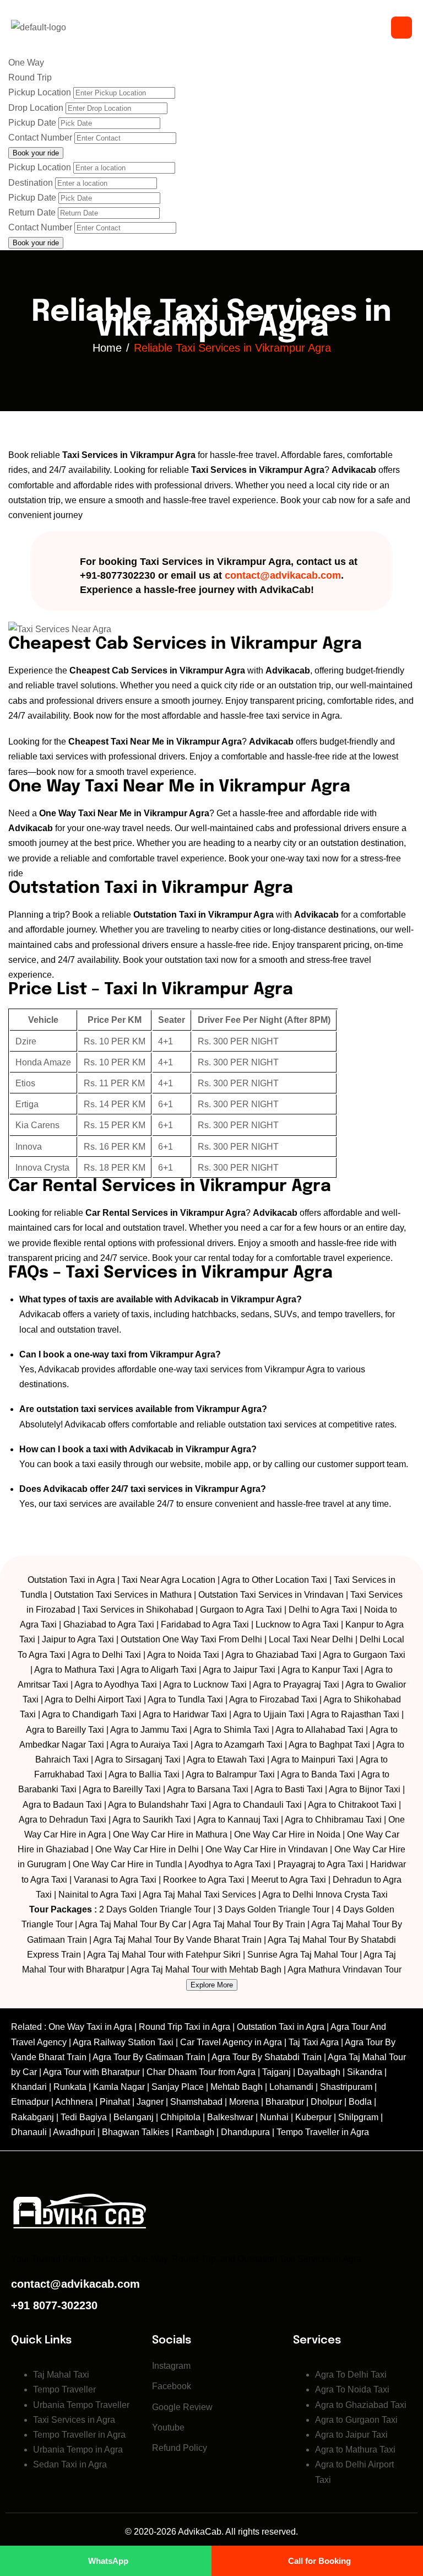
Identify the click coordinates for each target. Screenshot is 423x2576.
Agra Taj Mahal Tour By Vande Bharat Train (177, 1940)
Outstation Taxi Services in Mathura (123, 1595)
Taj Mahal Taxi (61, 2375)
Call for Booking (319, 2561)
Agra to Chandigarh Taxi (89, 1714)
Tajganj (276, 2072)
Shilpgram (358, 2117)
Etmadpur (30, 2102)
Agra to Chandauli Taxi (257, 1805)
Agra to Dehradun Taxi (63, 1820)
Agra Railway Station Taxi (123, 2042)
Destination (31, 183)
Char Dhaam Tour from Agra (201, 2072)
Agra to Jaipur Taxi (239, 1670)
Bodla (360, 2102)
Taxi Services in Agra (74, 2420)
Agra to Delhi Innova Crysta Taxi (325, 1895)
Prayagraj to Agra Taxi (321, 1864)
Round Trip (30, 77)
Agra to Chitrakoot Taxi (352, 1805)
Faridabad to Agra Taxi (205, 1624)
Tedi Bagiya (84, 2117)
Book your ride (36, 243)
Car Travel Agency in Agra (231, 2042)
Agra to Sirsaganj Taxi (138, 1759)
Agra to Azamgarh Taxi (238, 1745)
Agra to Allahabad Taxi (319, 1730)
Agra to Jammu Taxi (149, 1730)
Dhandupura (245, 2132)
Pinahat (115, 2102)
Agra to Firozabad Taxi (273, 1699)
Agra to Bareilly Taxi (65, 1730)
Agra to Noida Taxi (183, 1655)
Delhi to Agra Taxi (323, 1610)
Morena (244, 2102)
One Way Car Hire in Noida (287, 1834)
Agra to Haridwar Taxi (185, 1714)
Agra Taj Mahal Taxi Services (199, 1895)
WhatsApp (108, 2561)
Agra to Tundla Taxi (185, 1699)
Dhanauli (29, 2132)
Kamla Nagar (119, 2087)
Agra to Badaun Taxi (62, 1805)
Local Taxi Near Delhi (311, 1639)
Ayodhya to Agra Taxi (230, 1864)
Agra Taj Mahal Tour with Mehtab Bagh (206, 1969)
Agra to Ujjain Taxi (269, 1714)
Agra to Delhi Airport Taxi (93, 1699)
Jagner (150, 2102)
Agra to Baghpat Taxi (329, 1745)
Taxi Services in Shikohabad (138, 1610)
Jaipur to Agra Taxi (78, 1639)
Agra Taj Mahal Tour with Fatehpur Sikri (164, 1955)
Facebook (172, 2386)
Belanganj (134, 2117)
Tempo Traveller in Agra (323, 2132)
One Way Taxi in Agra (90, 2027)
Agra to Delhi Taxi (106, 1655)
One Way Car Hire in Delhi (147, 1849)
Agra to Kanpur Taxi (320, 1670)
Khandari (29, 2087)
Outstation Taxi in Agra (71, 1580)
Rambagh (195, 2132)
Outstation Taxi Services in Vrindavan (271, 1595)
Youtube (168, 2427)
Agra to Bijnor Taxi (365, 1789)
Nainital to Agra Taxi (97, 1895)
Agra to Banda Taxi (318, 1774)
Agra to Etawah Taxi (226, 1759)
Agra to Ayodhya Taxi (116, 1685)
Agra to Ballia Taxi (144, 1774)
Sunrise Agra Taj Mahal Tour (302, 1955)
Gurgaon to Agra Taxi (241, 1610)
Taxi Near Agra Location (169, 1580)
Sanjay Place (178, 2087)
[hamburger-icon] (402, 28)
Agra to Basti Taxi (289, 1789)
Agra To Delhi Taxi (351, 2375)
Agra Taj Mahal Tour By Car (132, 1924)
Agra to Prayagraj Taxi (296, 1685)
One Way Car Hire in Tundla (128, 1864)
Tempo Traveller (64, 2389)
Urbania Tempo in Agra (78, 2450)
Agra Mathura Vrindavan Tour (345, 1969)
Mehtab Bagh (237, 2087)
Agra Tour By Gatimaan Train (149, 2057)
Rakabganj (32, 2117)
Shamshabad (196, 2102)
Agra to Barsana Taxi (208, 1789)
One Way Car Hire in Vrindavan (267, 1849)
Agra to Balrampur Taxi (230, 1774)
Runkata (70, 2087)
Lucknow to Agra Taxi (297, 1624)
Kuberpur (313, 2117)
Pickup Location (40, 92)
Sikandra (365, 2072)
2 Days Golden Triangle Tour (155, 1909)
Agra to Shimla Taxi (231, 1730)
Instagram (171, 2366)
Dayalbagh (319, 2072)
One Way (26, 63)
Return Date (32, 212)
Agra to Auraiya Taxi (149, 1745)
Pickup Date (32, 123)
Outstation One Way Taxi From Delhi (191, 1639)
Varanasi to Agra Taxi (115, 1880)
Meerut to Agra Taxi (289, 1880)
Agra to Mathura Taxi (74, 1670)
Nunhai (274, 2117)
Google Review (182, 2407)
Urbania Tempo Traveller (81, 2405)
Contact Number (40, 138)
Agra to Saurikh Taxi (152, 1820)
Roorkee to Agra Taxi (204, 1880)
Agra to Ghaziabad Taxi (271, 1655)
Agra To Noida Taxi (352, 2389)
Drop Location (36, 108)
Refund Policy (180, 2448)
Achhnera (74, 2102)
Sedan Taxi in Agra (70, 2464)
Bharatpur (285, 2102)
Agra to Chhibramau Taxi (333, 1820)
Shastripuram (346, 2087)
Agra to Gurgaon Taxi (364, 1655)
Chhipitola (180, 2117)
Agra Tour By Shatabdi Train (267, 2057)
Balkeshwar (230, 2117)
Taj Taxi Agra (314, 2042)
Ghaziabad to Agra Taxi (109, 1624)
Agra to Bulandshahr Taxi (157, 1805)
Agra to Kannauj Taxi (238, 1820)
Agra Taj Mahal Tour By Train (249, 1924)
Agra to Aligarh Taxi (159, 1670)
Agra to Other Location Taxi (274, 1580)
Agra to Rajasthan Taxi (355, 1714)
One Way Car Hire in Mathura (170, 1834)
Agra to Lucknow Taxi (205, 1685)
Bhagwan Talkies (135, 2132)
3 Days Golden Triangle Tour (273, 1909)
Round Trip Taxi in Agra (185, 2027)
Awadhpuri (74, 2132)
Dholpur (326, 2102)
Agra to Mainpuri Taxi (312, 1759)
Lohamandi (291, 2087)
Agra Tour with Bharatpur (93, 2072)
